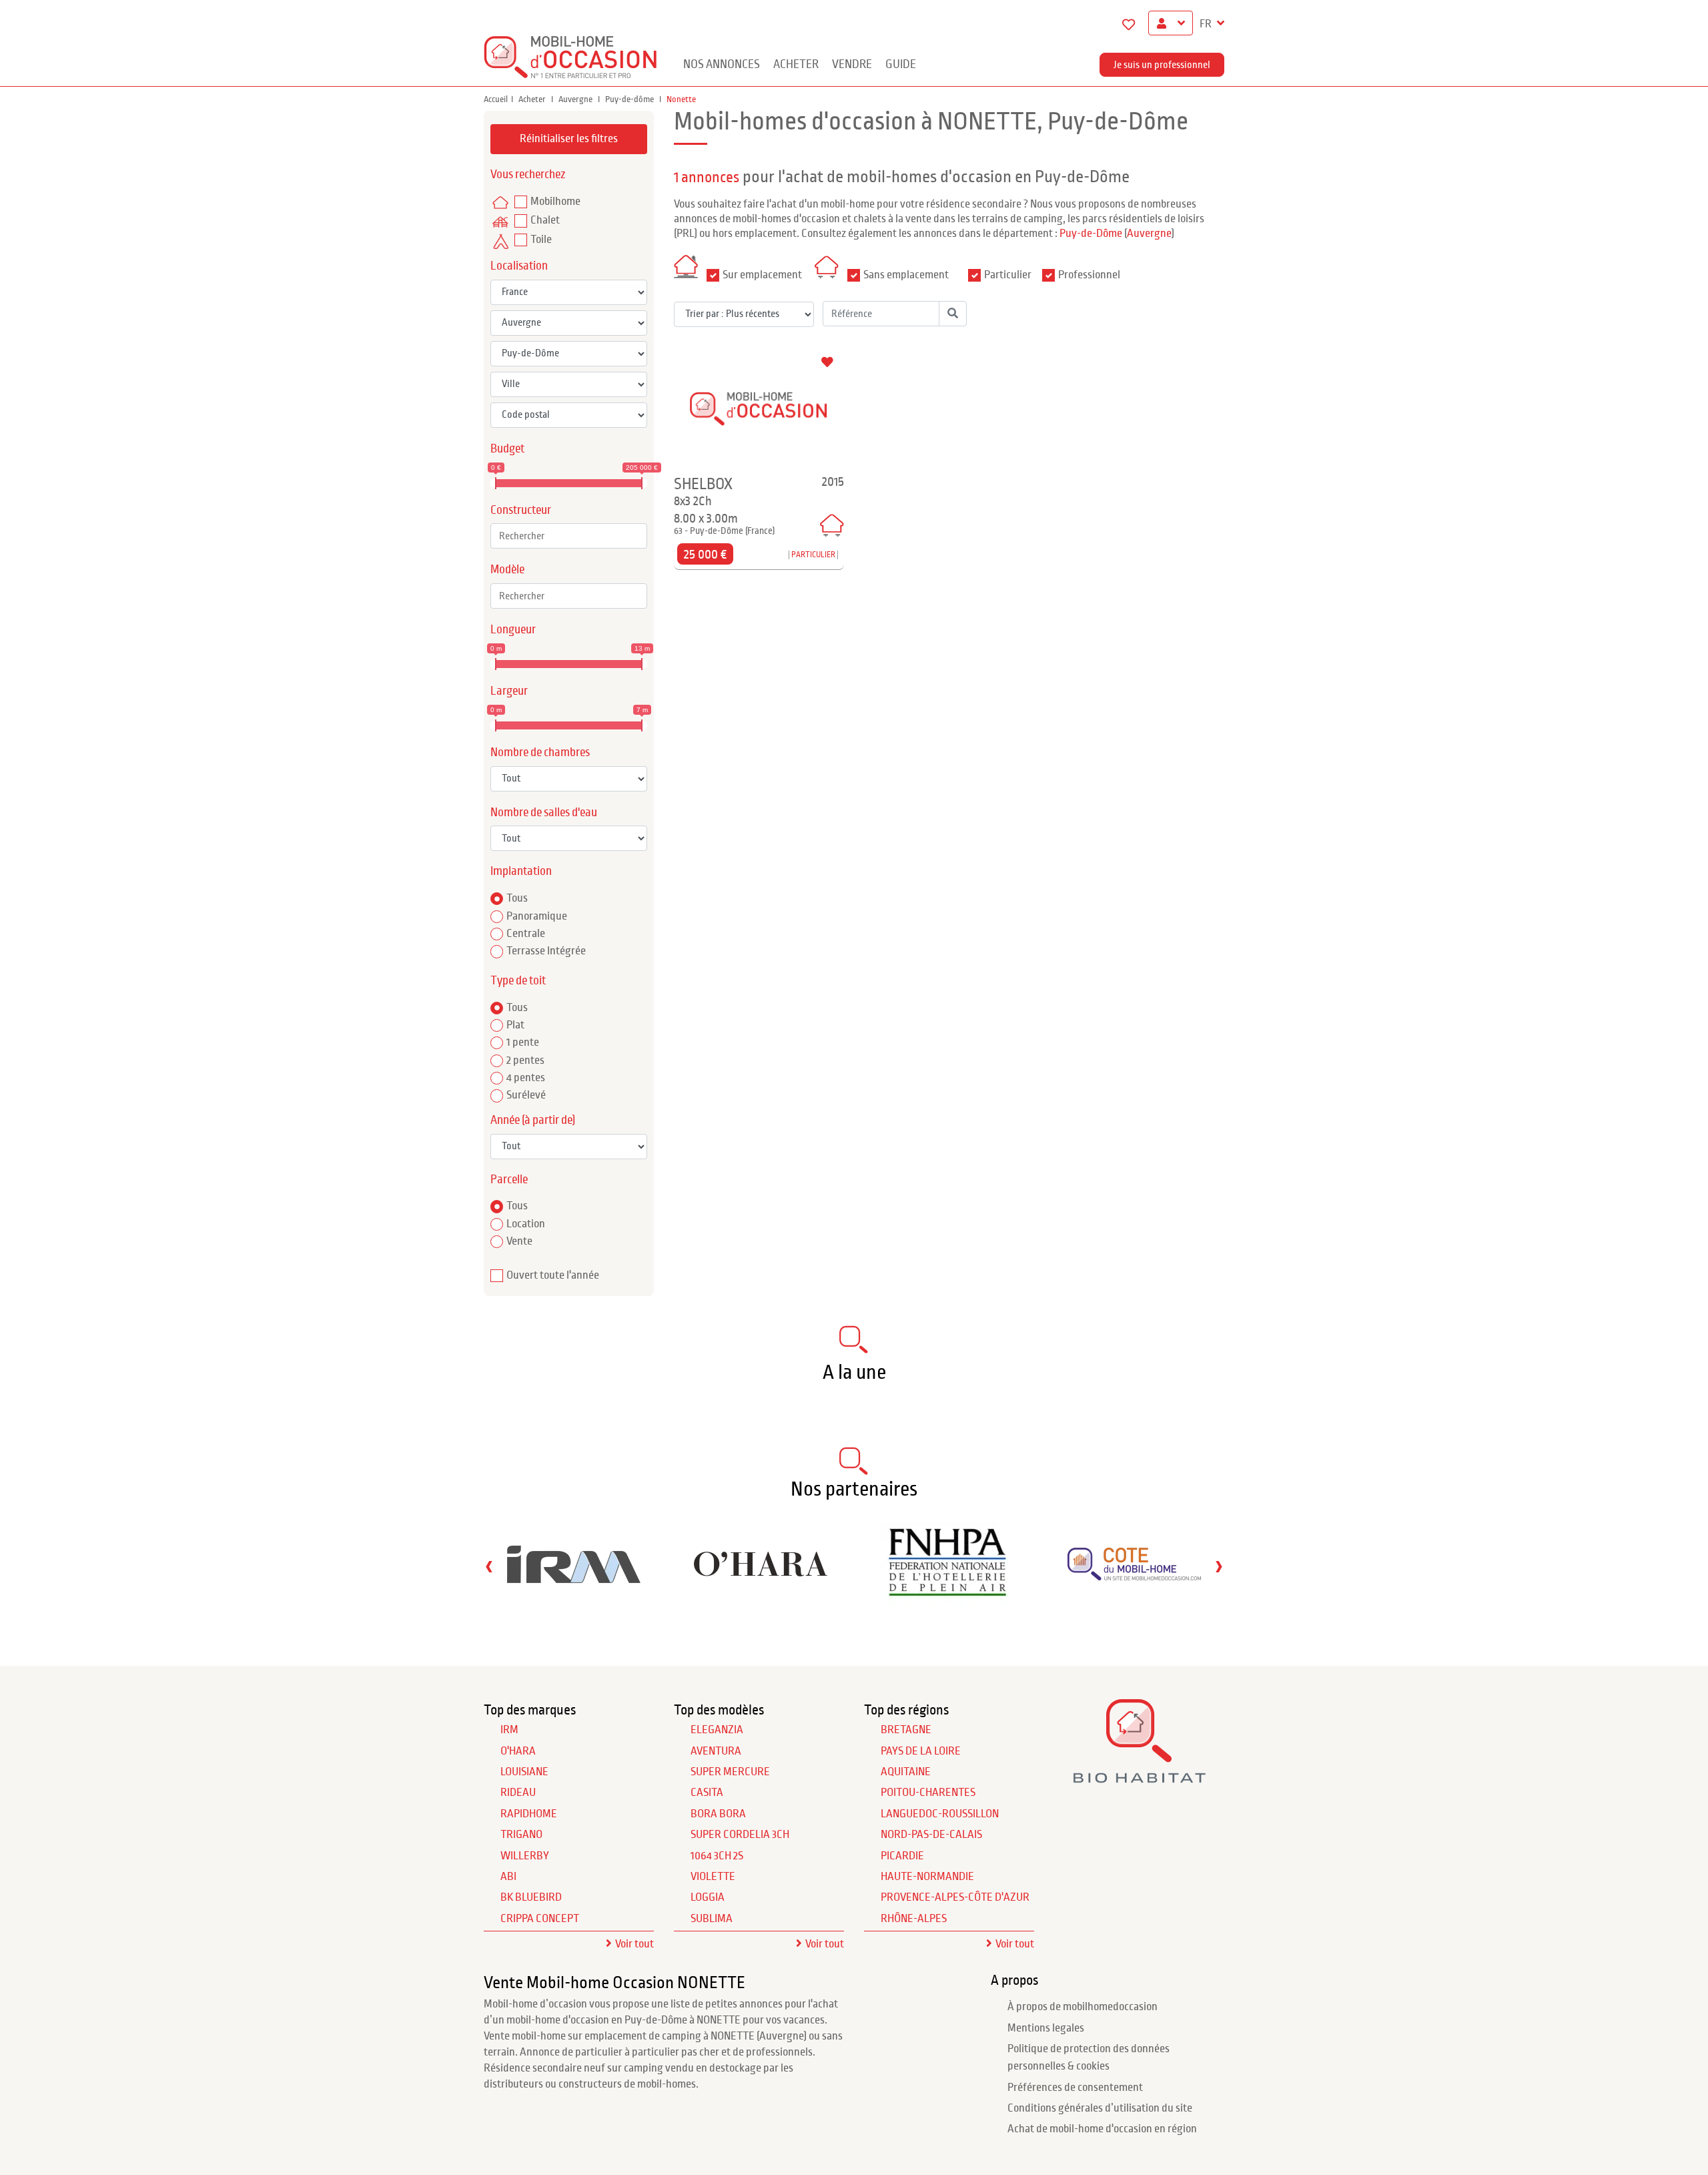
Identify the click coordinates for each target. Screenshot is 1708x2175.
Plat (515, 1025)
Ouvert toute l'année (553, 1275)
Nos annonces (722, 64)
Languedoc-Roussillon (940, 1814)
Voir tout (634, 1944)
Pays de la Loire (921, 1751)
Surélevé (526, 1095)
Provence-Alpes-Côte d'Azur (955, 1897)
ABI (508, 1877)
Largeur (509, 691)
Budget (507, 449)
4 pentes (526, 1078)
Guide (901, 64)
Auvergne (576, 99)
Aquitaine (906, 1772)
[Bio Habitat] (1139, 1778)
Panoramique (537, 916)
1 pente (523, 1042)
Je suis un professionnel (1162, 65)
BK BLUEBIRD (531, 1897)
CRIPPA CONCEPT (540, 1919)
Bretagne (906, 1730)
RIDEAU (518, 1793)
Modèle (507, 570)
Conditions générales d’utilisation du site (1100, 2108)
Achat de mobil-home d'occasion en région (1102, 2129)
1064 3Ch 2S (717, 1856)
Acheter (796, 64)
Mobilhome (555, 202)
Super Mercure (730, 1772)
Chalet (545, 220)
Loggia (708, 1897)
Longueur (513, 630)
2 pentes (525, 1060)
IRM (509, 1730)
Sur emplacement (762, 275)
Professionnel (1089, 275)
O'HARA (518, 1751)
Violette (713, 1877)
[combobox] (569, 536)
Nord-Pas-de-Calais (931, 1835)
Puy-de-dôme (630, 99)
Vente (519, 1241)
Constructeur (521, 510)
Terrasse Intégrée (546, 951)
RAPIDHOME (529, 1814)
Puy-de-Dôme (1091, 234)
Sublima (712, 1919)
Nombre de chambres (540, 752)
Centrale (526, 934)
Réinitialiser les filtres (569, 139)
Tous (517, 898)
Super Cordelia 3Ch (740, 1835)
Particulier (1008, 275)
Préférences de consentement (1075, 2088)
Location (526, 1224)
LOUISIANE (524, 1772)
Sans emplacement (906, 275)
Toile (541, 240)
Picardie (902, 1856)
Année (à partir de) (533, 1120)
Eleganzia (717, 1730)
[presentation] (489, 1566)
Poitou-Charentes (928, 1793)
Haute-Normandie (927, 1877)
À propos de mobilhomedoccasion (1083, 2007)
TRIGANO (521, 1835)
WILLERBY (525, 1856)
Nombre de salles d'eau (544, 813)
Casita (707, 1793)
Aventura (716, 1751)
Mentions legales (1046, 2028)
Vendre (852, 64)
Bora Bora (718, 1814)
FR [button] (1207, 24)
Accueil (496, 99)
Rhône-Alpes (914, 1919)
